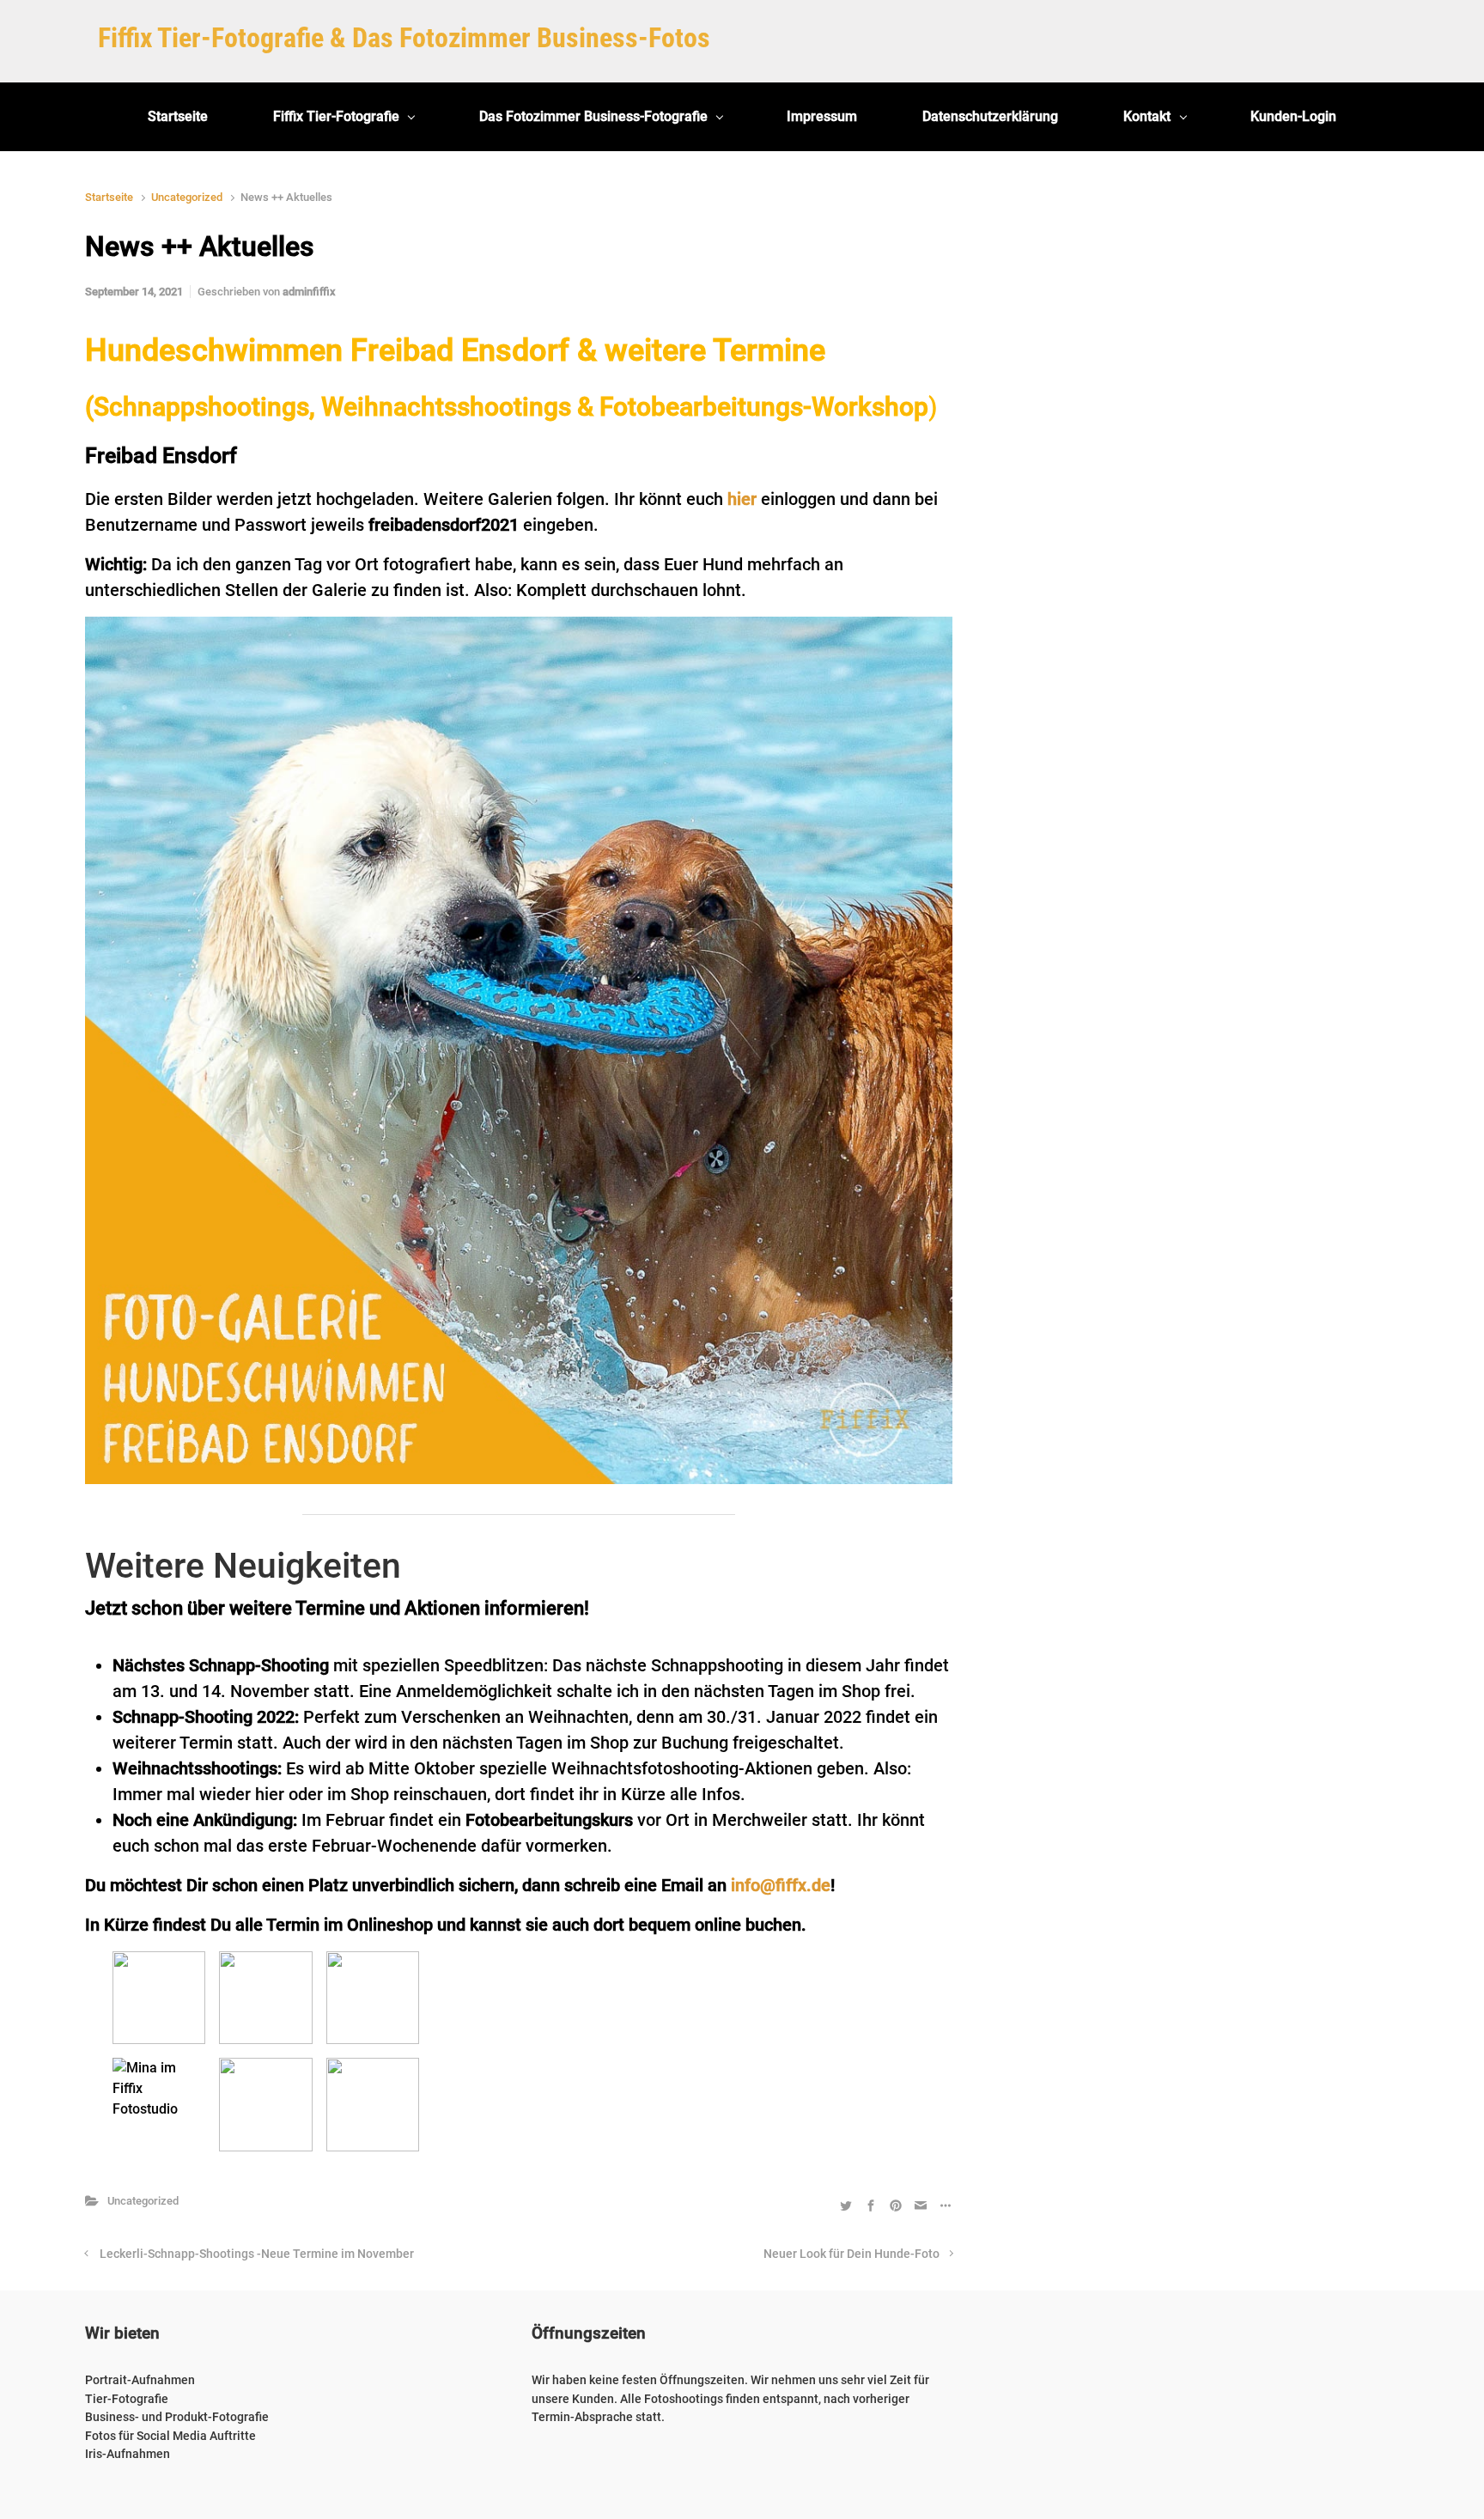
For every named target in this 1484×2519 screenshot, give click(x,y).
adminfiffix (309, 292)
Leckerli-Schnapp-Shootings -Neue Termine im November (257, 2254)
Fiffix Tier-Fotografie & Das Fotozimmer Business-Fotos (404, 38)
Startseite (109, 197)
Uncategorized (187, 197)
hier (742, 499)
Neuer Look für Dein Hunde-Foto (851, 2254)
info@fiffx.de (781, 1885)
